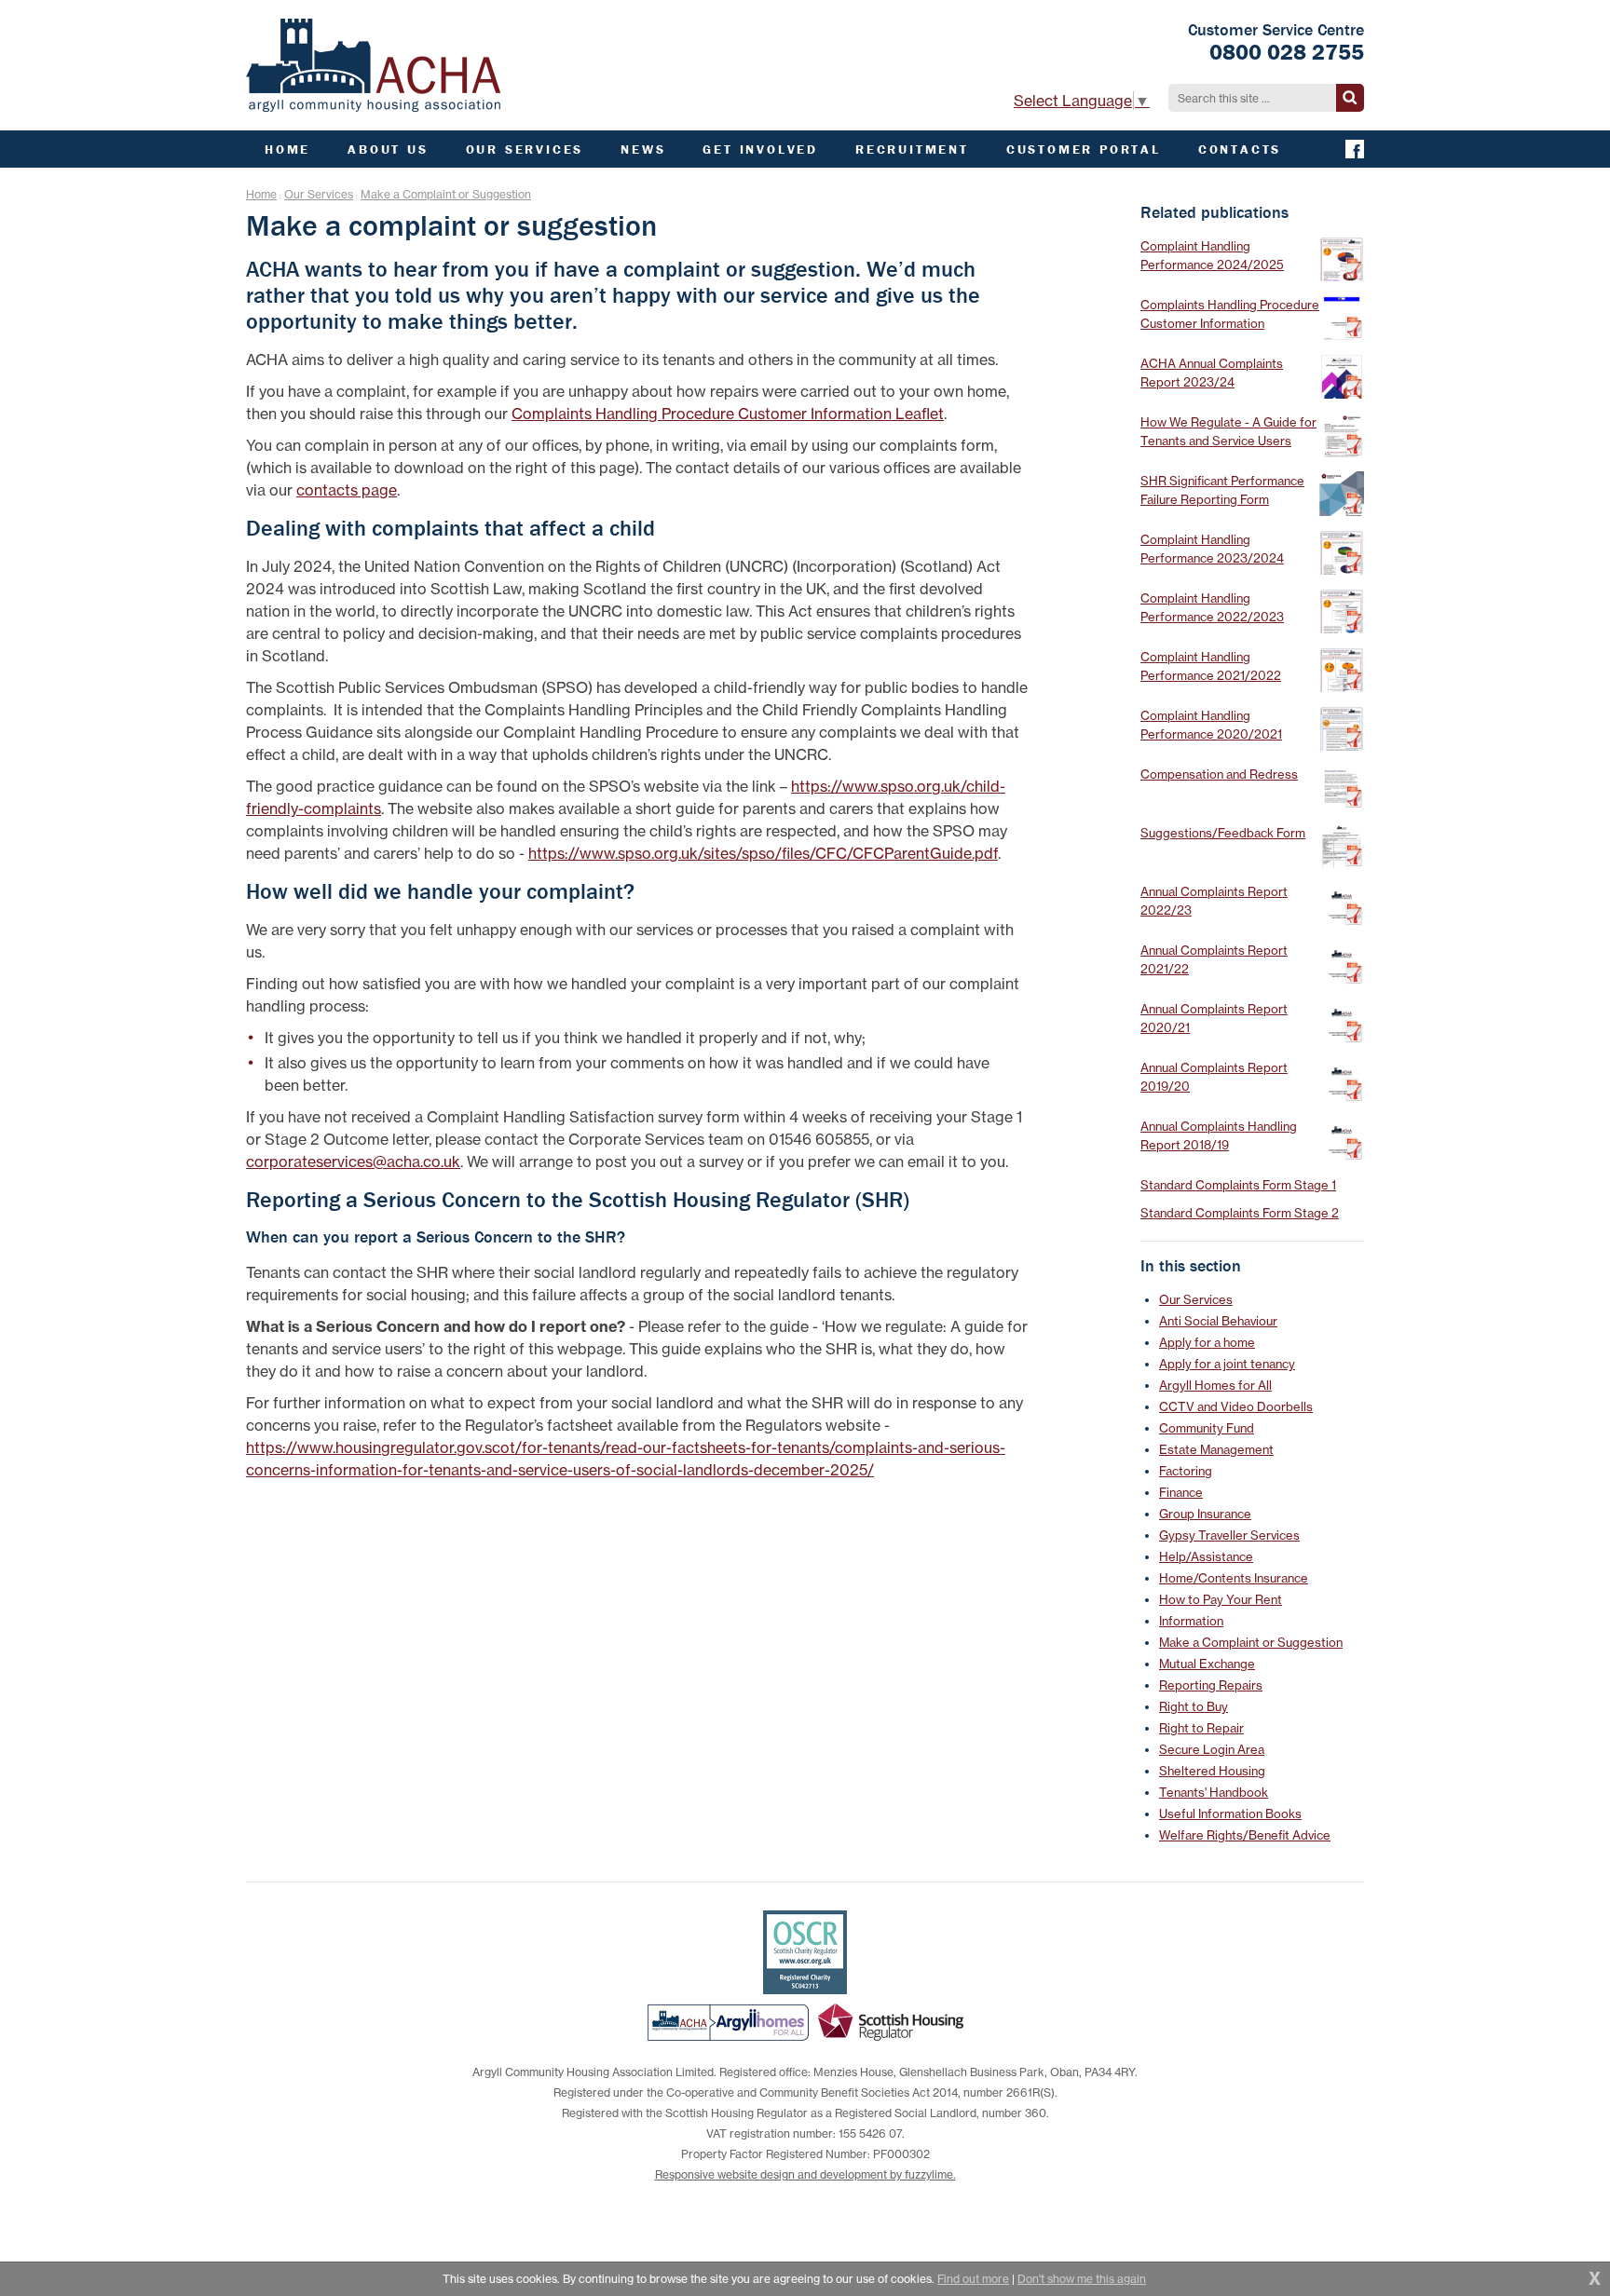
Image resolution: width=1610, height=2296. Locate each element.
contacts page (347, 490)
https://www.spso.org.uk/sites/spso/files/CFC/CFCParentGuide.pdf (763, 853)
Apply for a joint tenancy (1227, 1364)
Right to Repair (1201, 1728)
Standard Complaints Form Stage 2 (1240, 1213)
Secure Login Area (1212, 1749)
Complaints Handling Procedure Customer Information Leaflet (728, 414)
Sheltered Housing (1212, 1771)
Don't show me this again (1082, 2279)
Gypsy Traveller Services (1229, 1535)
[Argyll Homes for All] (728, 2022)
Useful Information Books (1230, 1814)
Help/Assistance (1206, 1556)
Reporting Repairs (1211, 1685)
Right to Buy (1194, 1706)
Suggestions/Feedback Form (1223, 833)
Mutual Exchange (1207, 1664)
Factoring (1186, 1471)
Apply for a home (1207, 1342)
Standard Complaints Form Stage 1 (1238, 1185)
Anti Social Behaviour (1218, 1321)
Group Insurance (1205, 1514)
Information (1191, 1621)
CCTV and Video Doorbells (1236, 1406)
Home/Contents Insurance (1234, 1578)
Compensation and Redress (1219, 774)
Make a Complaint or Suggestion (446, 194)
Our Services (319, 194)
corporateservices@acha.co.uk (353, 1162)
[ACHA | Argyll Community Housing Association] (373, 65)
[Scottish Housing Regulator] (891, 2022)
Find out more (973, 2279)
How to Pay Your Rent (1221, 1599)
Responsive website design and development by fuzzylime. (805, 2174)
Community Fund (1207, 1428)
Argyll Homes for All (1215, 1385)
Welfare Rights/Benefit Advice (1245, 1835)
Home (261, 194)
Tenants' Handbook (1214, 1792)
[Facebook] (1355, 149)
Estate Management (1216, 1449)
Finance (1181, 1492)
